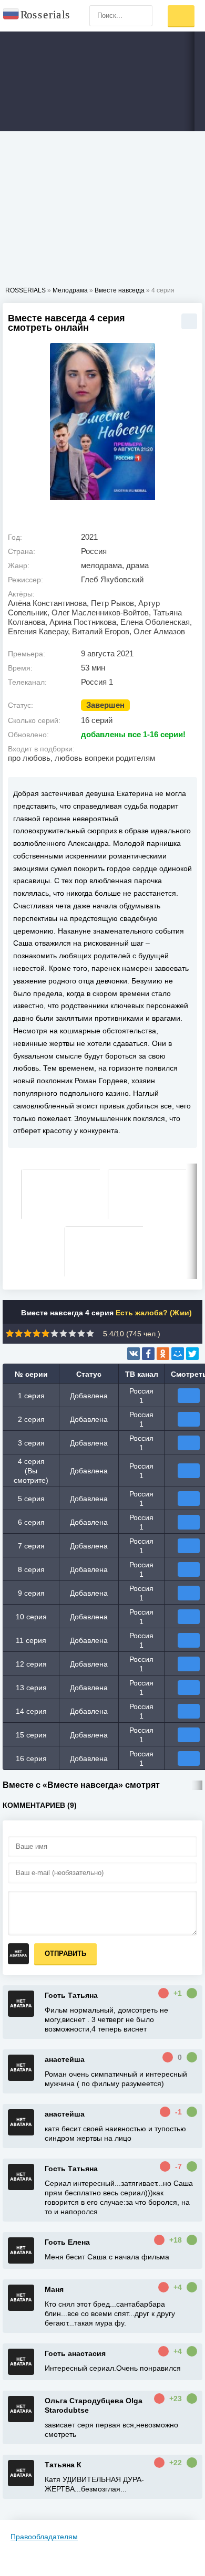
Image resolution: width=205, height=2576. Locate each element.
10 (90, 1333)
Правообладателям (44, 2537)
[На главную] (37, 16)
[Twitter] (192, 1354)
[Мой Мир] (178, 1354)
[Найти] (142, 16)
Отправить (65, 1954)
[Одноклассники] (163, 1354)
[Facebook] (148, 1354)
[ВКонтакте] (134, 1354)
